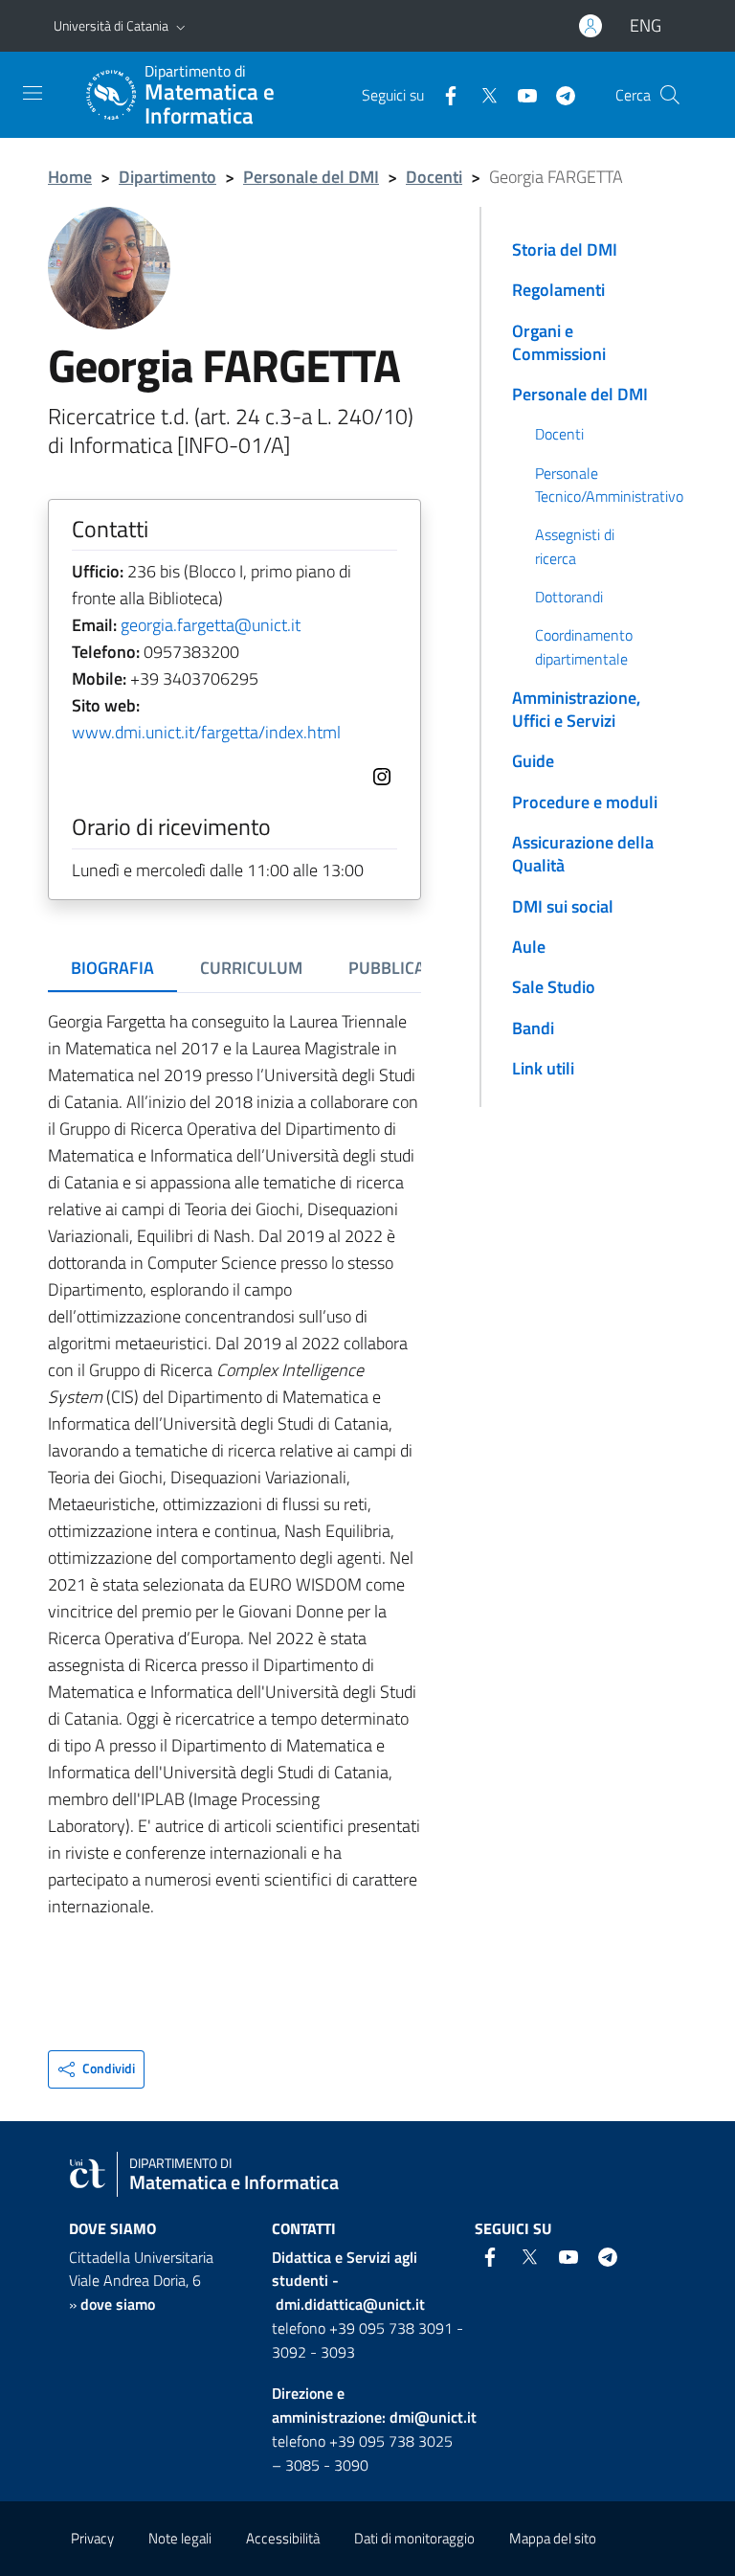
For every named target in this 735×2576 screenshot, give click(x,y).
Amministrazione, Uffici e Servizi (576, 709)
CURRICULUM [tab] (251, 968)
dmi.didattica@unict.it (350, 2304)
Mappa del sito (553, 2538)
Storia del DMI (565, 249)
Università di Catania (111, 25)
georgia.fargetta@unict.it (211, 625)
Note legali (180, 2538)
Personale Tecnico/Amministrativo (608, 485)
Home (70, 177)
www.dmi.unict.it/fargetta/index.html (206, 732)
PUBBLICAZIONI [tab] (408, 968)
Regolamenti (558, 290)
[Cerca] (670, 95)
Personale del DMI (311, 177)
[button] (181, 26)
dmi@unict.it (433, 2417)
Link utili (543, 1068)
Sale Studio (554, 987)
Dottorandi (569, 597)
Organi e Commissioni (559, 342)
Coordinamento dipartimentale (584, 646)
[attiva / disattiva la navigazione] (33, 93)
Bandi (533, 1028)
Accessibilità (283, 2538)
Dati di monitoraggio (414, 2538)
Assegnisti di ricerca (575, 546)
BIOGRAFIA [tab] (112, 968)
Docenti (434, 177)
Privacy (92, 2538)
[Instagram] (378, 774)
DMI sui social (563, 906)
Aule (529, 947)
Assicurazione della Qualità (583, 854)
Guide (533, 761)
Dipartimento (167, 177)
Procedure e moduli (585, 802)
